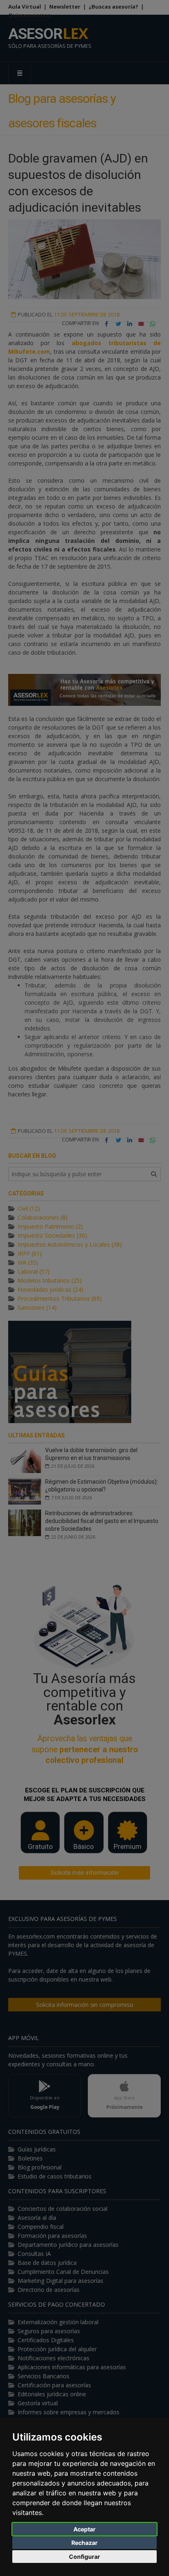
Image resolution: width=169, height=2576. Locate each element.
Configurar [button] (84, 2557)
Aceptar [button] (84, 2529)
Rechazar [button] (84, 2543)
